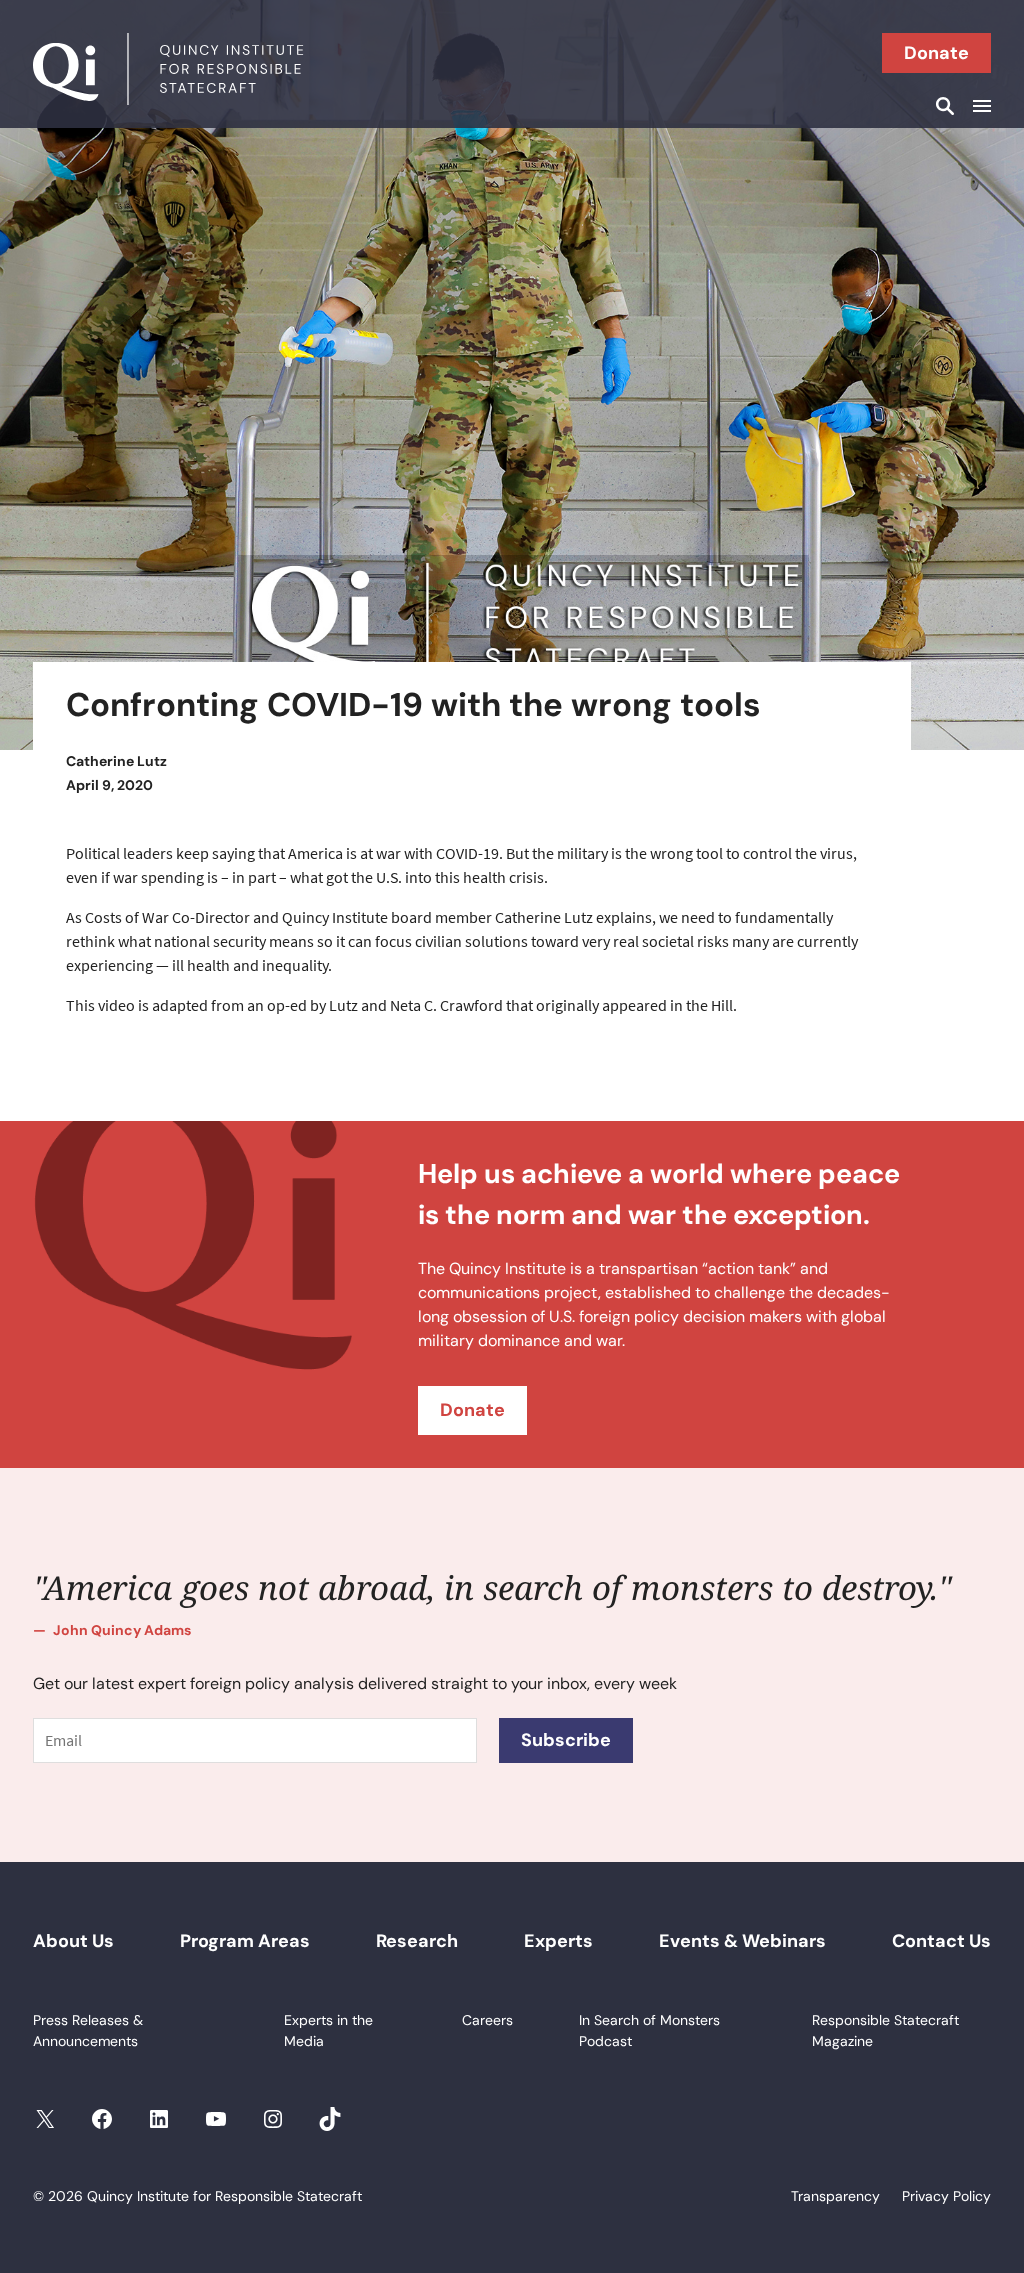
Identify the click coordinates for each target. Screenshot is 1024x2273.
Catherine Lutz (116, 761)
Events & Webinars (742, 1941)
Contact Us (941, 1941)
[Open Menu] (979, 106)
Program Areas (245, 1941)
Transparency (835, 2196)
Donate (936, 53)
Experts (558, 1941)
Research (417, 1941)
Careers (487, 2020)
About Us (73, 1941)
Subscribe (566, 1740)
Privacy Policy (946, 2196)
